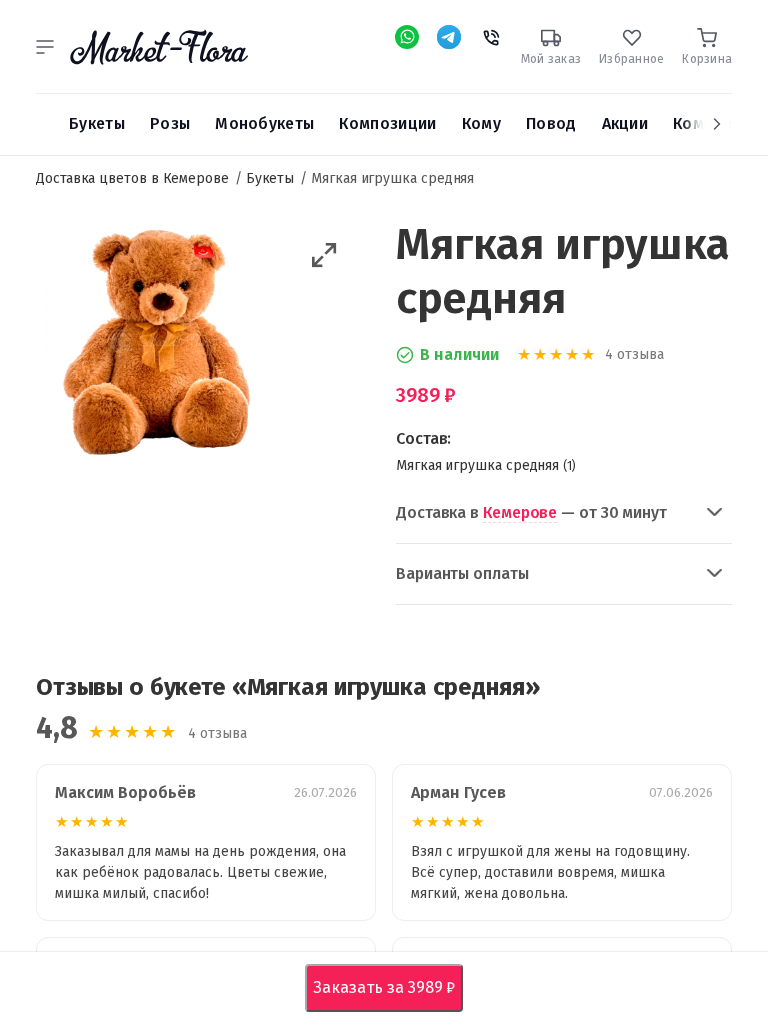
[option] (161, 347)
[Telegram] (449, 37)
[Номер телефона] (491, 35)
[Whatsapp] (407, 37)
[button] (45, 47)
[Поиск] (45, 124)
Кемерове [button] (520, 512)
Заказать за (388, 987)
